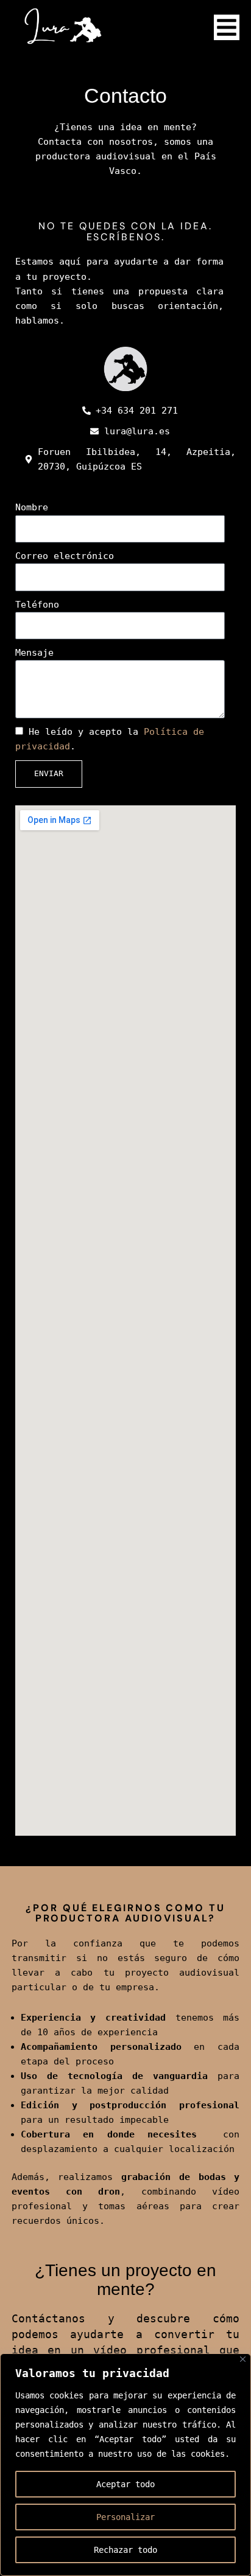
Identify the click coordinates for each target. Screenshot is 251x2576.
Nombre (32, 507)
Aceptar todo (125, 2484)
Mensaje (34, 652)
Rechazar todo (125, 2550)
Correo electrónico (65, 556)
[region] (125, 2465)
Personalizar (125, 2517)
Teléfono (37, 604)
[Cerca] (243, 2359)
